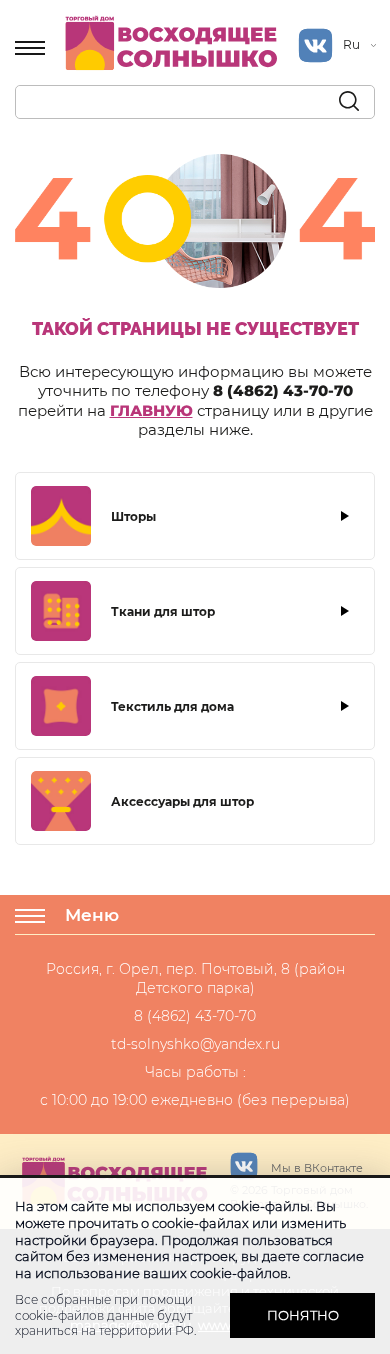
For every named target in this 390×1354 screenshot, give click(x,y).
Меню (92, 915)
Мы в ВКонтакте (315, 1168)
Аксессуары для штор (182, 801)
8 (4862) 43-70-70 (283, 390)
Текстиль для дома (172, 706)
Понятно (303, 1315)
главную (151, 410)
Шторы (133, 516)
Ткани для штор (163, 611)
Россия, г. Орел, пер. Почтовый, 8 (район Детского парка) (195, 978)
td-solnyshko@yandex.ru (195, 1044)
